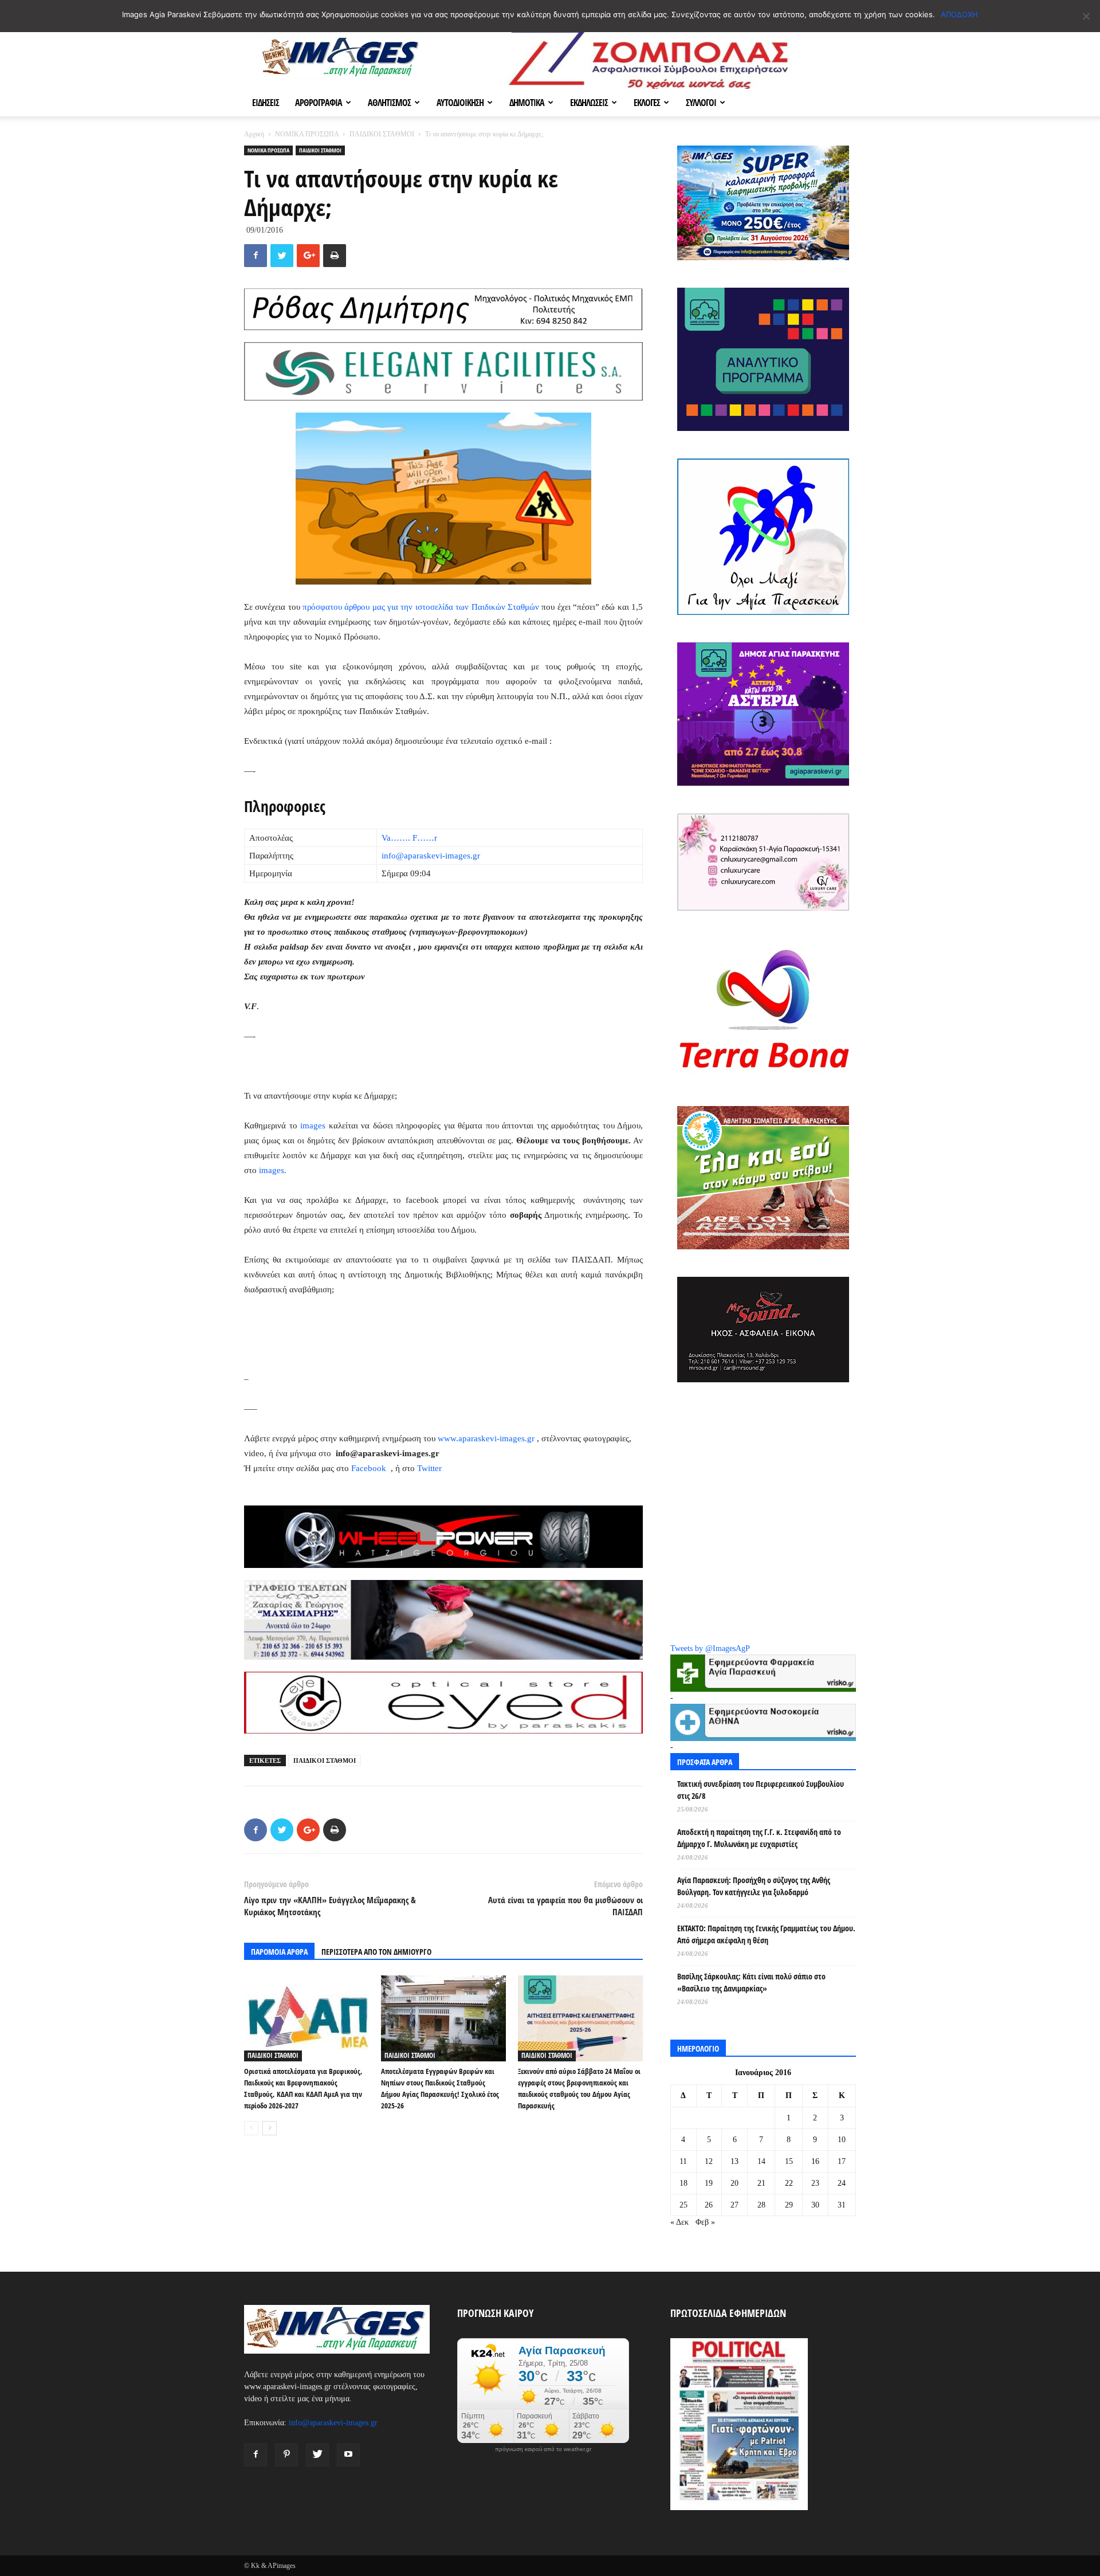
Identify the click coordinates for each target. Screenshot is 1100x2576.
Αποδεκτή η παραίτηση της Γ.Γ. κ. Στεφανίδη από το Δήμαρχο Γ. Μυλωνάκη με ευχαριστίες (759, 1838)
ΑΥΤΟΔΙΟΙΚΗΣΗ (460, 103)
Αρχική (254, 134)
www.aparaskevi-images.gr (486, 1438)
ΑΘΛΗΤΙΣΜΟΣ (389, 103)
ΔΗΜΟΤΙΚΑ (527, 103)
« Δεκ (679, 2222)
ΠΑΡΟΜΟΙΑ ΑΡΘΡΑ (279, 1952)
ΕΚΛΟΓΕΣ (647, 103)
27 (734, 2205)
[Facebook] (256, 2455)
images (313, 1126)
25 (683, 2205)
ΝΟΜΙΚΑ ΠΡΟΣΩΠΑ (307, 134)
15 (789, 2161)
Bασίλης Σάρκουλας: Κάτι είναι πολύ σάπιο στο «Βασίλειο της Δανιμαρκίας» (751, 1982)
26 (709, 2205)
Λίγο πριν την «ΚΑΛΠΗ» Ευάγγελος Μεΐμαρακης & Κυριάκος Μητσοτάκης (330, 1906)
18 (683, 2183)
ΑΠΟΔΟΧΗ (959, 14)
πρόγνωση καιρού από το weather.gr (543, 2449)
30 (815, 2205)
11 (683, 2161)
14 (761, 2161)
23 (815, 2183)
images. (273, 1170)
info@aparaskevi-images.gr (431, 856)
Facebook (370, 1468)
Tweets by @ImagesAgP (710, 1648)
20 (734, 2183)
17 (842, 2161)
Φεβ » (705, 2222)
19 (709, 2183)
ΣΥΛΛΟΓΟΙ (701, 103)
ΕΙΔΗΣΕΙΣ (266, 103)
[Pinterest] (286, 2455)
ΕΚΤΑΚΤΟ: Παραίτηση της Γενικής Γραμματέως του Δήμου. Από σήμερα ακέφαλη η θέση (766, 1934)
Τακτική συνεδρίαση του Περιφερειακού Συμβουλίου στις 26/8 (761, 1790)
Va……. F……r (409, 838)
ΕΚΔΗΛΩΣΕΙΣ (589, 103)
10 (842, 2140)
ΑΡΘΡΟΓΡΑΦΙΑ (319, 103)
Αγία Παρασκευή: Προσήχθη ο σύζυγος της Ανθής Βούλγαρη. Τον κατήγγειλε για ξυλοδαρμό (754, 1886)
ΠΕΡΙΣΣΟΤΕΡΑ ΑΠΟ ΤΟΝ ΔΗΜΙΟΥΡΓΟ (376, 1952)
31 (842, 2205)
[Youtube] (348, 2455)
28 (761, 2205)
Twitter (429, 1468)
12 (709, 2161)
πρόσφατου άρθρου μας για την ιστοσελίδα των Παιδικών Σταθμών (421, 607)
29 (789, 2205)
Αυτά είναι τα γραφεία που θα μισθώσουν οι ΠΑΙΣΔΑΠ (565, 1906)
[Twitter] (317, 2455)
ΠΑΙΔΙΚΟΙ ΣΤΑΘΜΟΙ (382, 134)
